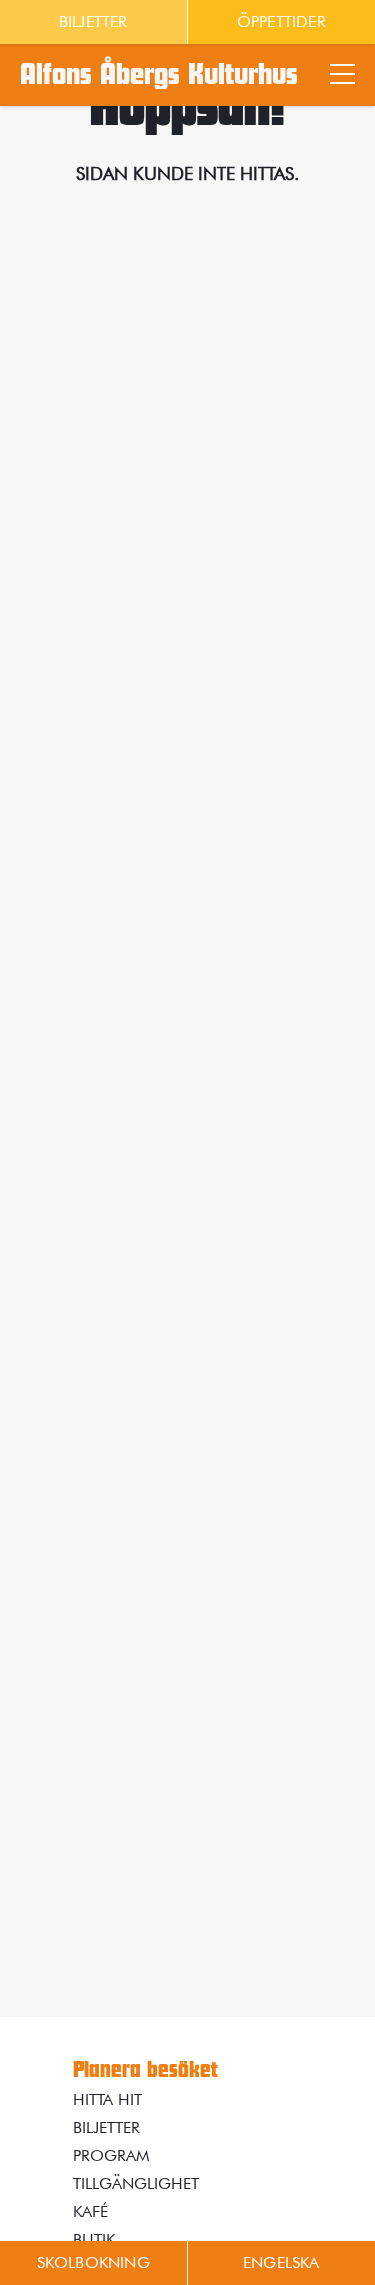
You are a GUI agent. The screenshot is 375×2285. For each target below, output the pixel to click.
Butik (94, 2239)
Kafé (90, 2211)
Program (111, 2155)
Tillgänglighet (136, 2183)
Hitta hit (107, 2099)
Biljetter (93, 21)
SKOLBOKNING (93, 2262)
